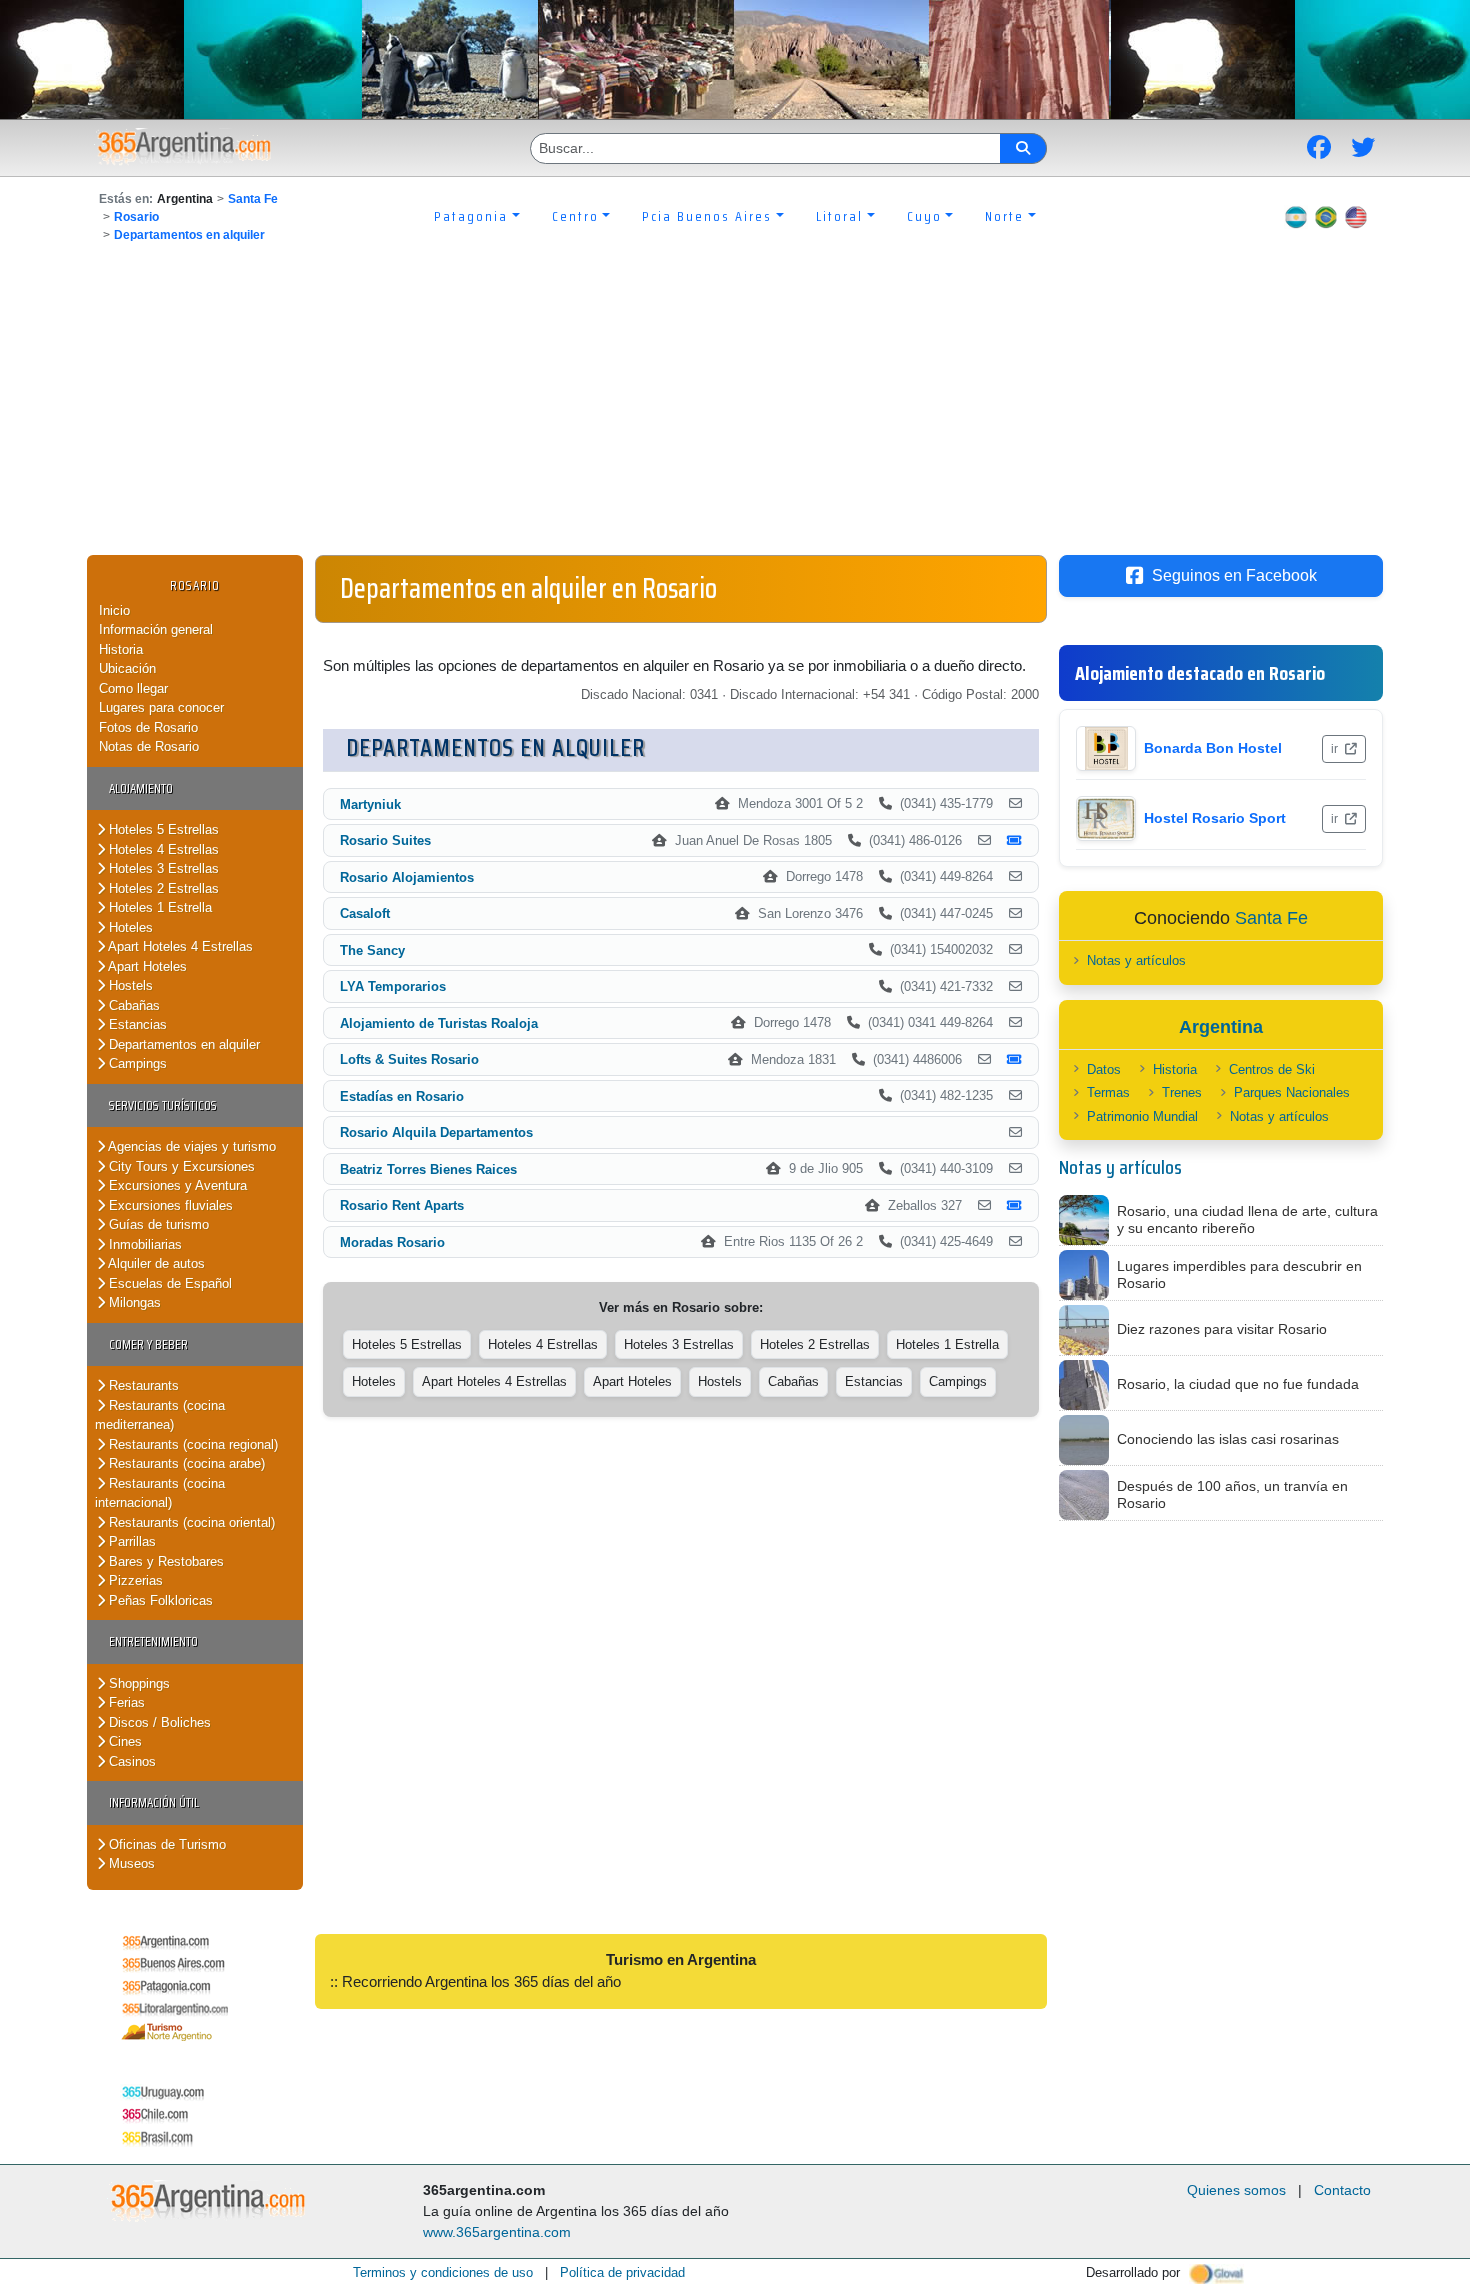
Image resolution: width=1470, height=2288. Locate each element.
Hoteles (129, 927)
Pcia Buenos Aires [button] (707, 216)
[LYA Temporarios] (1015, 987)
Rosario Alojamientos (407, 877)
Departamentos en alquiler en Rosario (528, 588)
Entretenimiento (153, 1641)
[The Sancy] (1015, 950)
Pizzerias (134, 1580)
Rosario (136, 217)
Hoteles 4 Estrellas (162, 849)
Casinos (130, 1761)
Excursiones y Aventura (176, 1185)
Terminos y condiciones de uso (443, 2272)
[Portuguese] (1326, 216)
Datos (1104, 1069)
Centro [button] (575, 216)
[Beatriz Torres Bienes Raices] (1015, 1169)
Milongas (133, 1302)
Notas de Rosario (149, 746)
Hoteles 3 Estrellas (162, 868)
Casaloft (365, 913)
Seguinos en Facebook (1234, 575)
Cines (123, 1741)
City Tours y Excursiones (180, 1166)
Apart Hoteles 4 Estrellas (179, 946)
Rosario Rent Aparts (402, 1205)
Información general (156, 629)
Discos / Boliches (158, 1722)
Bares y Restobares (164, 1561)
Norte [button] (1004, 216)
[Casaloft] (1015, 914)
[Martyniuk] (1015, 804)
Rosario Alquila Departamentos (436, 1132)
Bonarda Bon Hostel (1213, 748)
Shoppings (137, 1683)
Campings (136, 1063)
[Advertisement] (735, 405)
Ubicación (127, 668)
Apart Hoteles (146, 966)
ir (1336, 749)
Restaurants (142, 1385)
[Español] (1296, 216)
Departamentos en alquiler (189, 235)
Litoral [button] (839, 216)
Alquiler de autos (155, 1263)
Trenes (1182, 1092)
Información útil (154, 1802)
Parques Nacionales (1292, 1092)
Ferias (125, 1702)
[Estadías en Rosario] (1015, 1096)
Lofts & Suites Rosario (409, 1059)
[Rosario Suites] (984, 841)
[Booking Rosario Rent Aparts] (1014, 1206)
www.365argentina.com (497, 2232)
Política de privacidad (622, 2272)
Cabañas (132, 1005)
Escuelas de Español (168, 1283)
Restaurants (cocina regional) (191, 1444)
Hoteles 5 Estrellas (162, 829)
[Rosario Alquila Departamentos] (1015, 1133)
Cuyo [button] (924, 216)
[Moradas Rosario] (1015, 1242)
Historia (121, 649)
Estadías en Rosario (402, 1096)
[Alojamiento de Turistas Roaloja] (1015, 1023)
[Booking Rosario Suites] (1014, 841)
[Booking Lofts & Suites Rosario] (1014, 1060)
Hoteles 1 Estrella (158, 907)
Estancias (136, 1024)
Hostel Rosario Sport (1215, 818)
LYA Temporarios (393, 986)
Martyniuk (370, 804)
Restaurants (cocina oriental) (190, 1522)
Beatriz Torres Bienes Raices (428, 1169)
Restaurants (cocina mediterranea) (160, 1415)
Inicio (114, 610)
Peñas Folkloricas (159, 1600)
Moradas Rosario (392, 1242)
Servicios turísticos (163, 1105)
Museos (130, 1863)
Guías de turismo (157, 1224)
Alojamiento (141, 788)
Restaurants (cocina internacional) (160, 1493)
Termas (1108, 1092)
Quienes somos (1236, 2190)
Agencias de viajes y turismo (190, 1146)
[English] (1356, 216)
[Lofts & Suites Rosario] (984, 1060)
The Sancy (372, 950)
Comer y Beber (148, 1344)
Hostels (129, 985)
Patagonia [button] (471, 216)
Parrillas (130, 1541)
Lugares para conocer (161, 707)
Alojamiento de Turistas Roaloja (439, 1023)
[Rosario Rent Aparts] (984, 1206)
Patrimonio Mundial (1142, 1116)
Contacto (1342, 2190)
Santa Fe (253, 199)
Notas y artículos (1136, 960)
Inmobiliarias (143, 1244)
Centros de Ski (1272, 1069)
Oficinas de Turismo (165, 1844)
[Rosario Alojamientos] (1015, 877)
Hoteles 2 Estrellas (162, 888)
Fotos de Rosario (148, 727)
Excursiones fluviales (169, 1205)
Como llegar (133, 688)
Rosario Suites (385, 840)
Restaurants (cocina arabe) (185, 1463)
